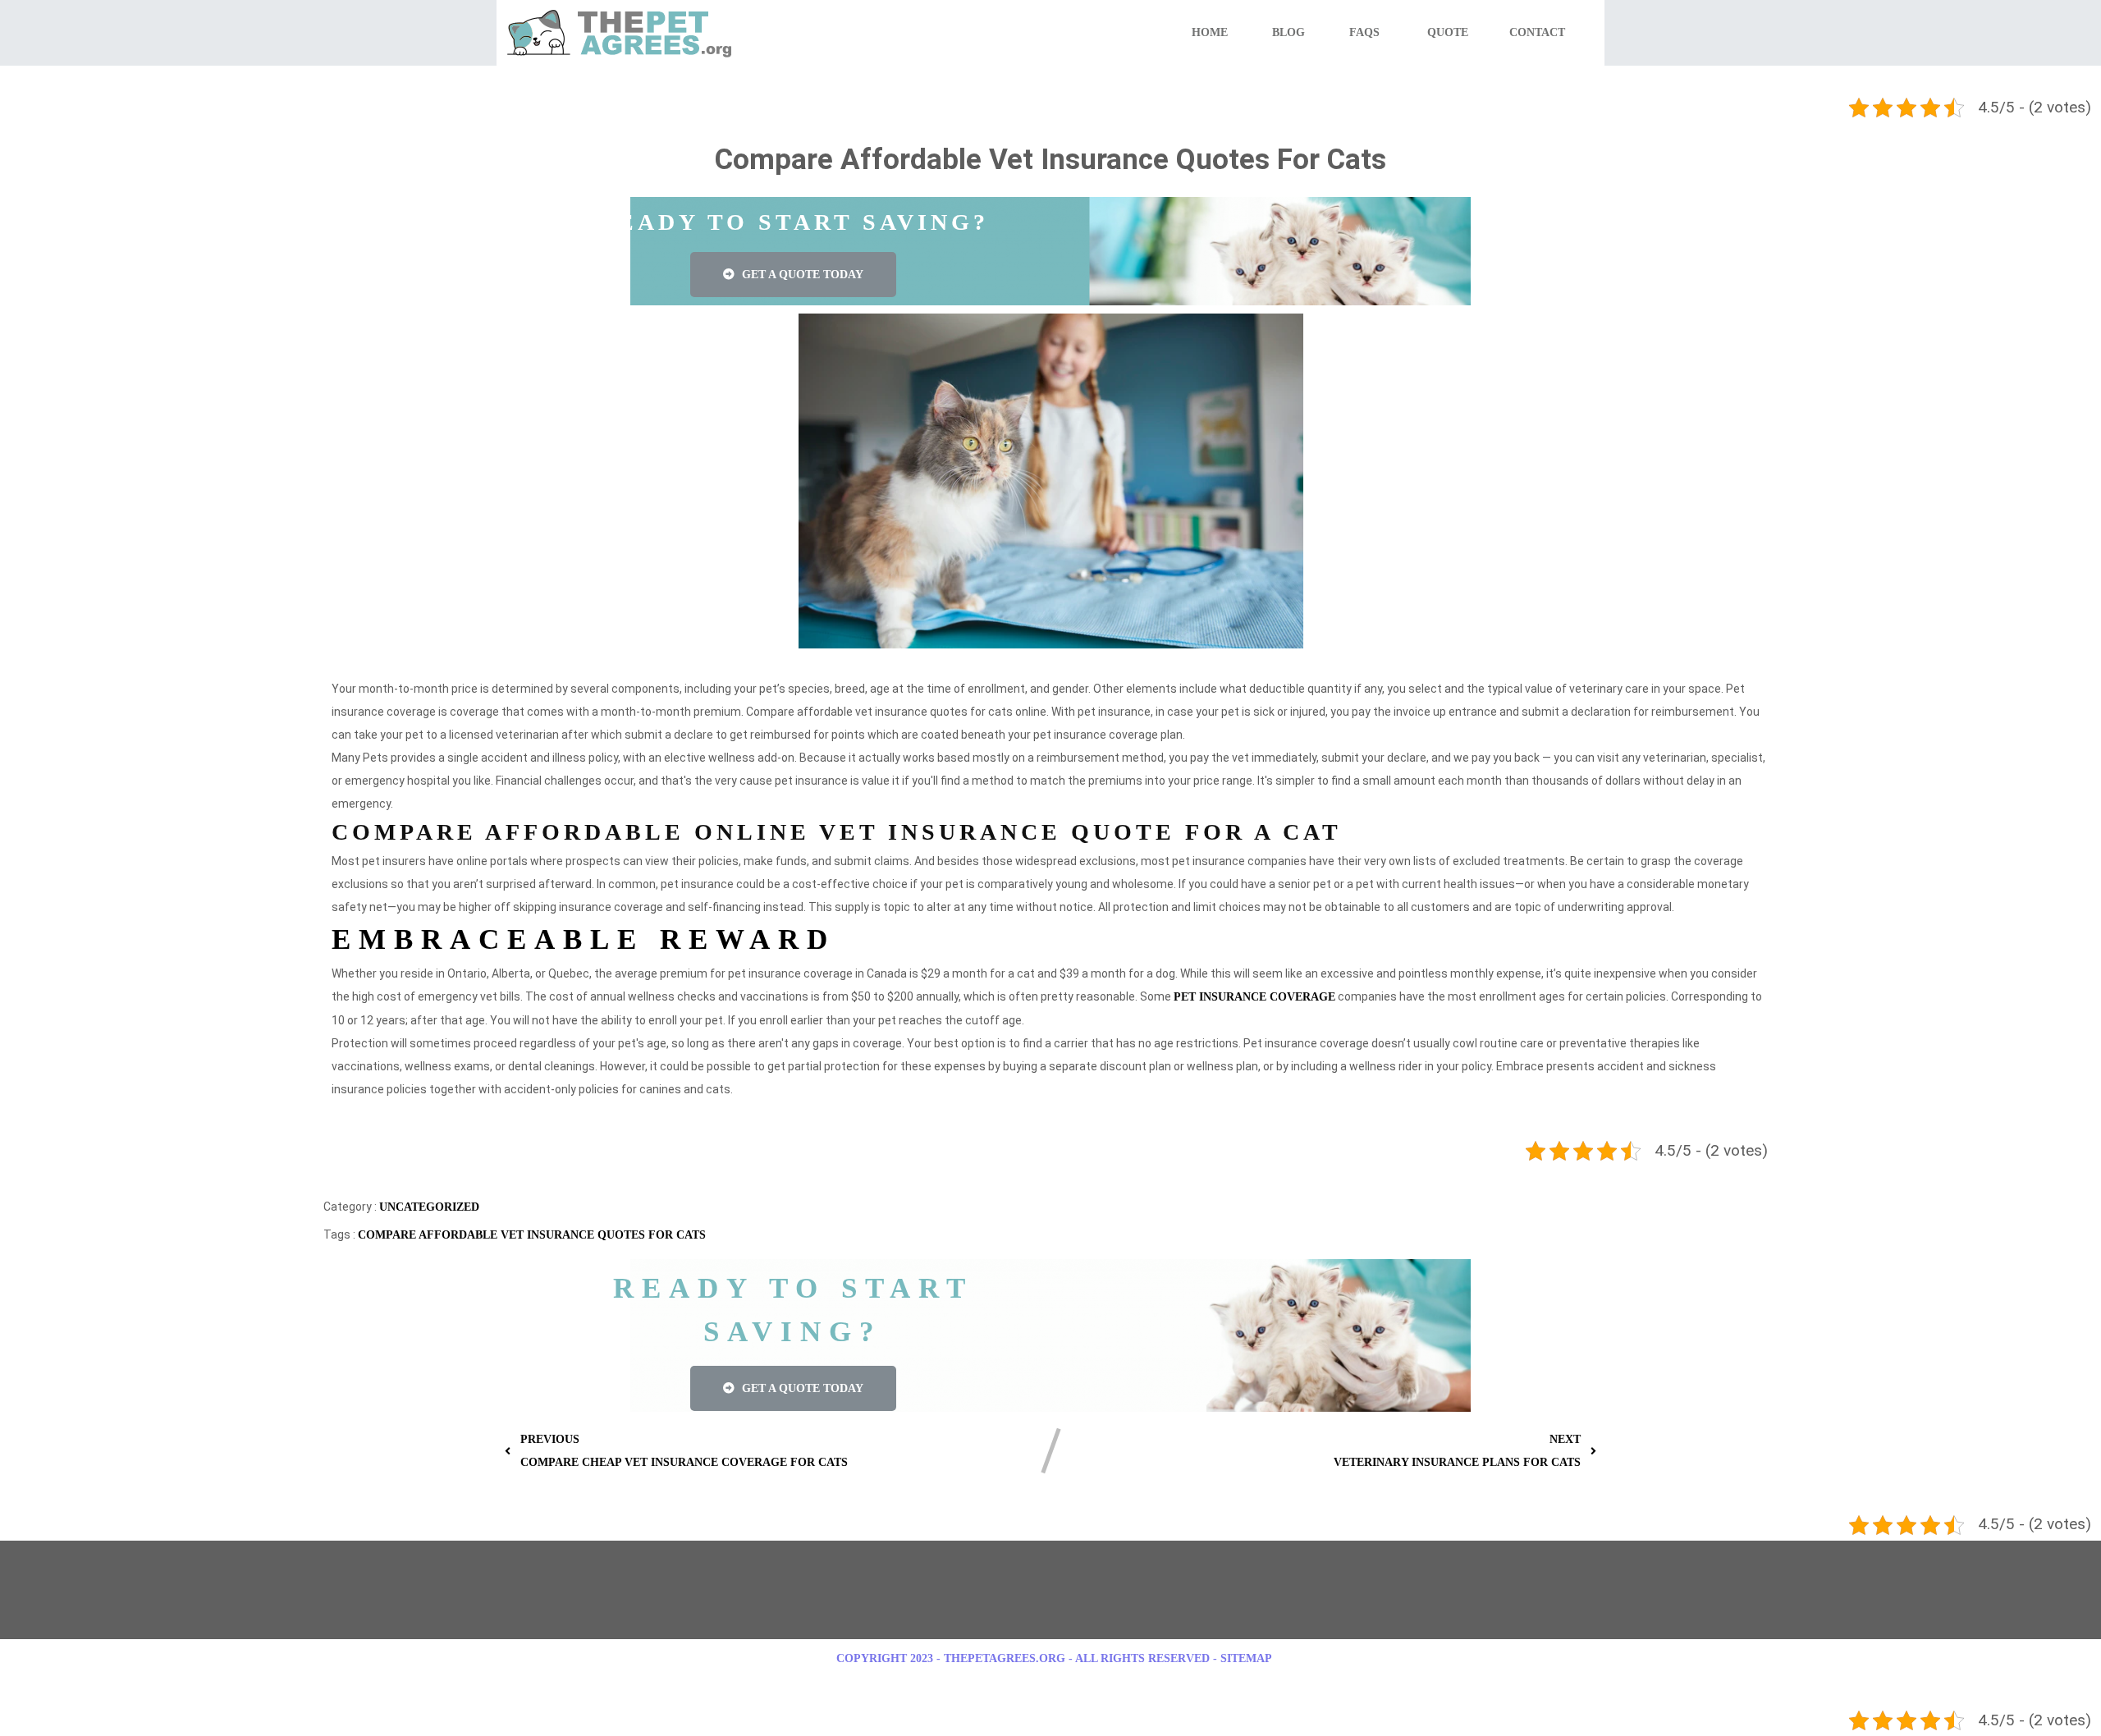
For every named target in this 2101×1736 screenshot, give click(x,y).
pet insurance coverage (1254, 997)
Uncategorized (429, 1207)
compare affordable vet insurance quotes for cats (532, 1235)
